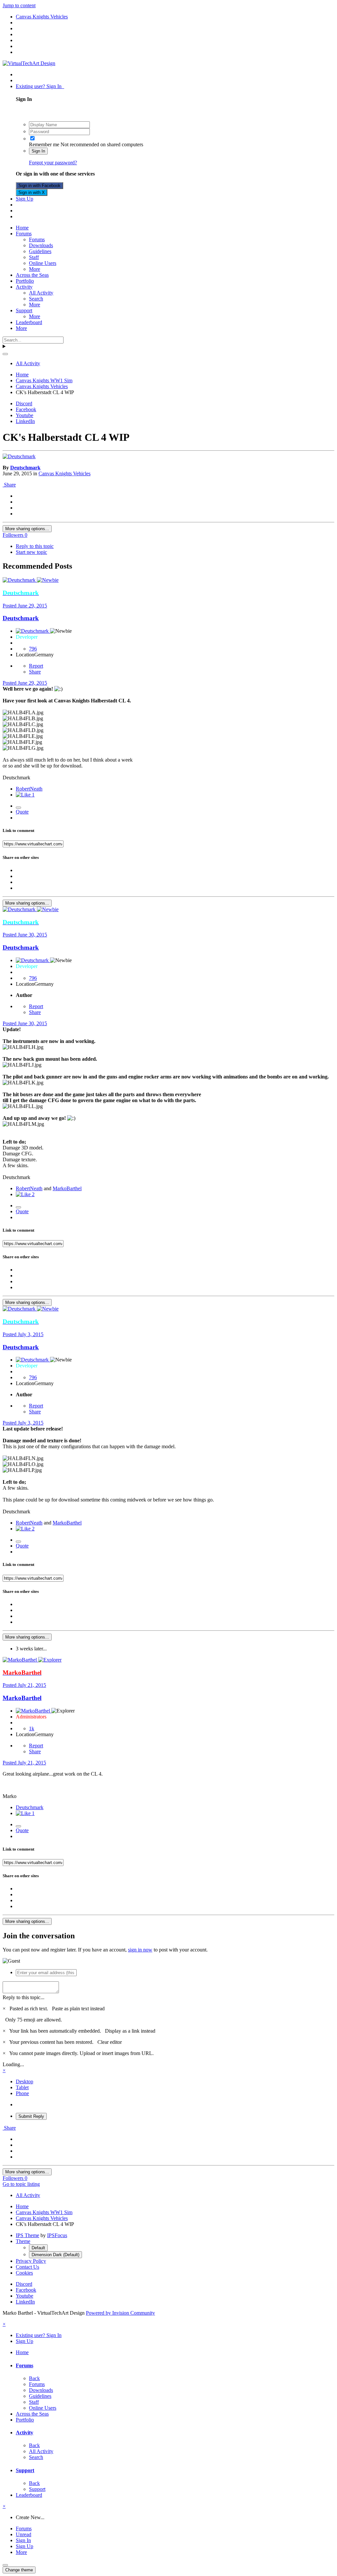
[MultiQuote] (18, 808)
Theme (23, 2241)
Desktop (25, 2081)
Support (24, 310)
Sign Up (25, 199)
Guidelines (40, 251)
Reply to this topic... (24, 1997)
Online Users (43, 263)
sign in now (140, 1950)
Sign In (38, 151)
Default (38, 2248)
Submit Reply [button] (31, 2116)
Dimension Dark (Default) (55, 2255)
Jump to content (19, 5)
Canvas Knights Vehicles (65, 473)
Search (36, 299)
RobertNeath (29, 789)
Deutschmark (25, 468)
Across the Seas (32, 275)
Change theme (19, 2570)
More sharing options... (27, 529)
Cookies (24, 2273)
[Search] (5, 354)
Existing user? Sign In (40, 86)
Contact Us (27, 2267)
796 (33, 649)
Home (22, 228)
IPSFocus (57, 2235)
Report (36, 666)
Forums (24, 234)
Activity (24, 287)
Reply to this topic (35, 546)
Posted (25, 606)
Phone (22, 2093)
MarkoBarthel (67, 1188)
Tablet (22, 2087)
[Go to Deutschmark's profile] (19, 456)
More (35, 269)
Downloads (41, 245)
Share (9, 485)
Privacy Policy (31, 2261)
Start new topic (31, 552)
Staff (34, 257)
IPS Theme (27, 2235)
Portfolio (25, 281)
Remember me (44, 144)
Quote (22, 812)
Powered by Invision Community (120, 2313)
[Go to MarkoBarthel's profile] (20, 1660)
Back (34, 2378)
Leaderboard (29, 322)
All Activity (41, 293)
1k (32, 1728)
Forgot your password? (53, 163)
